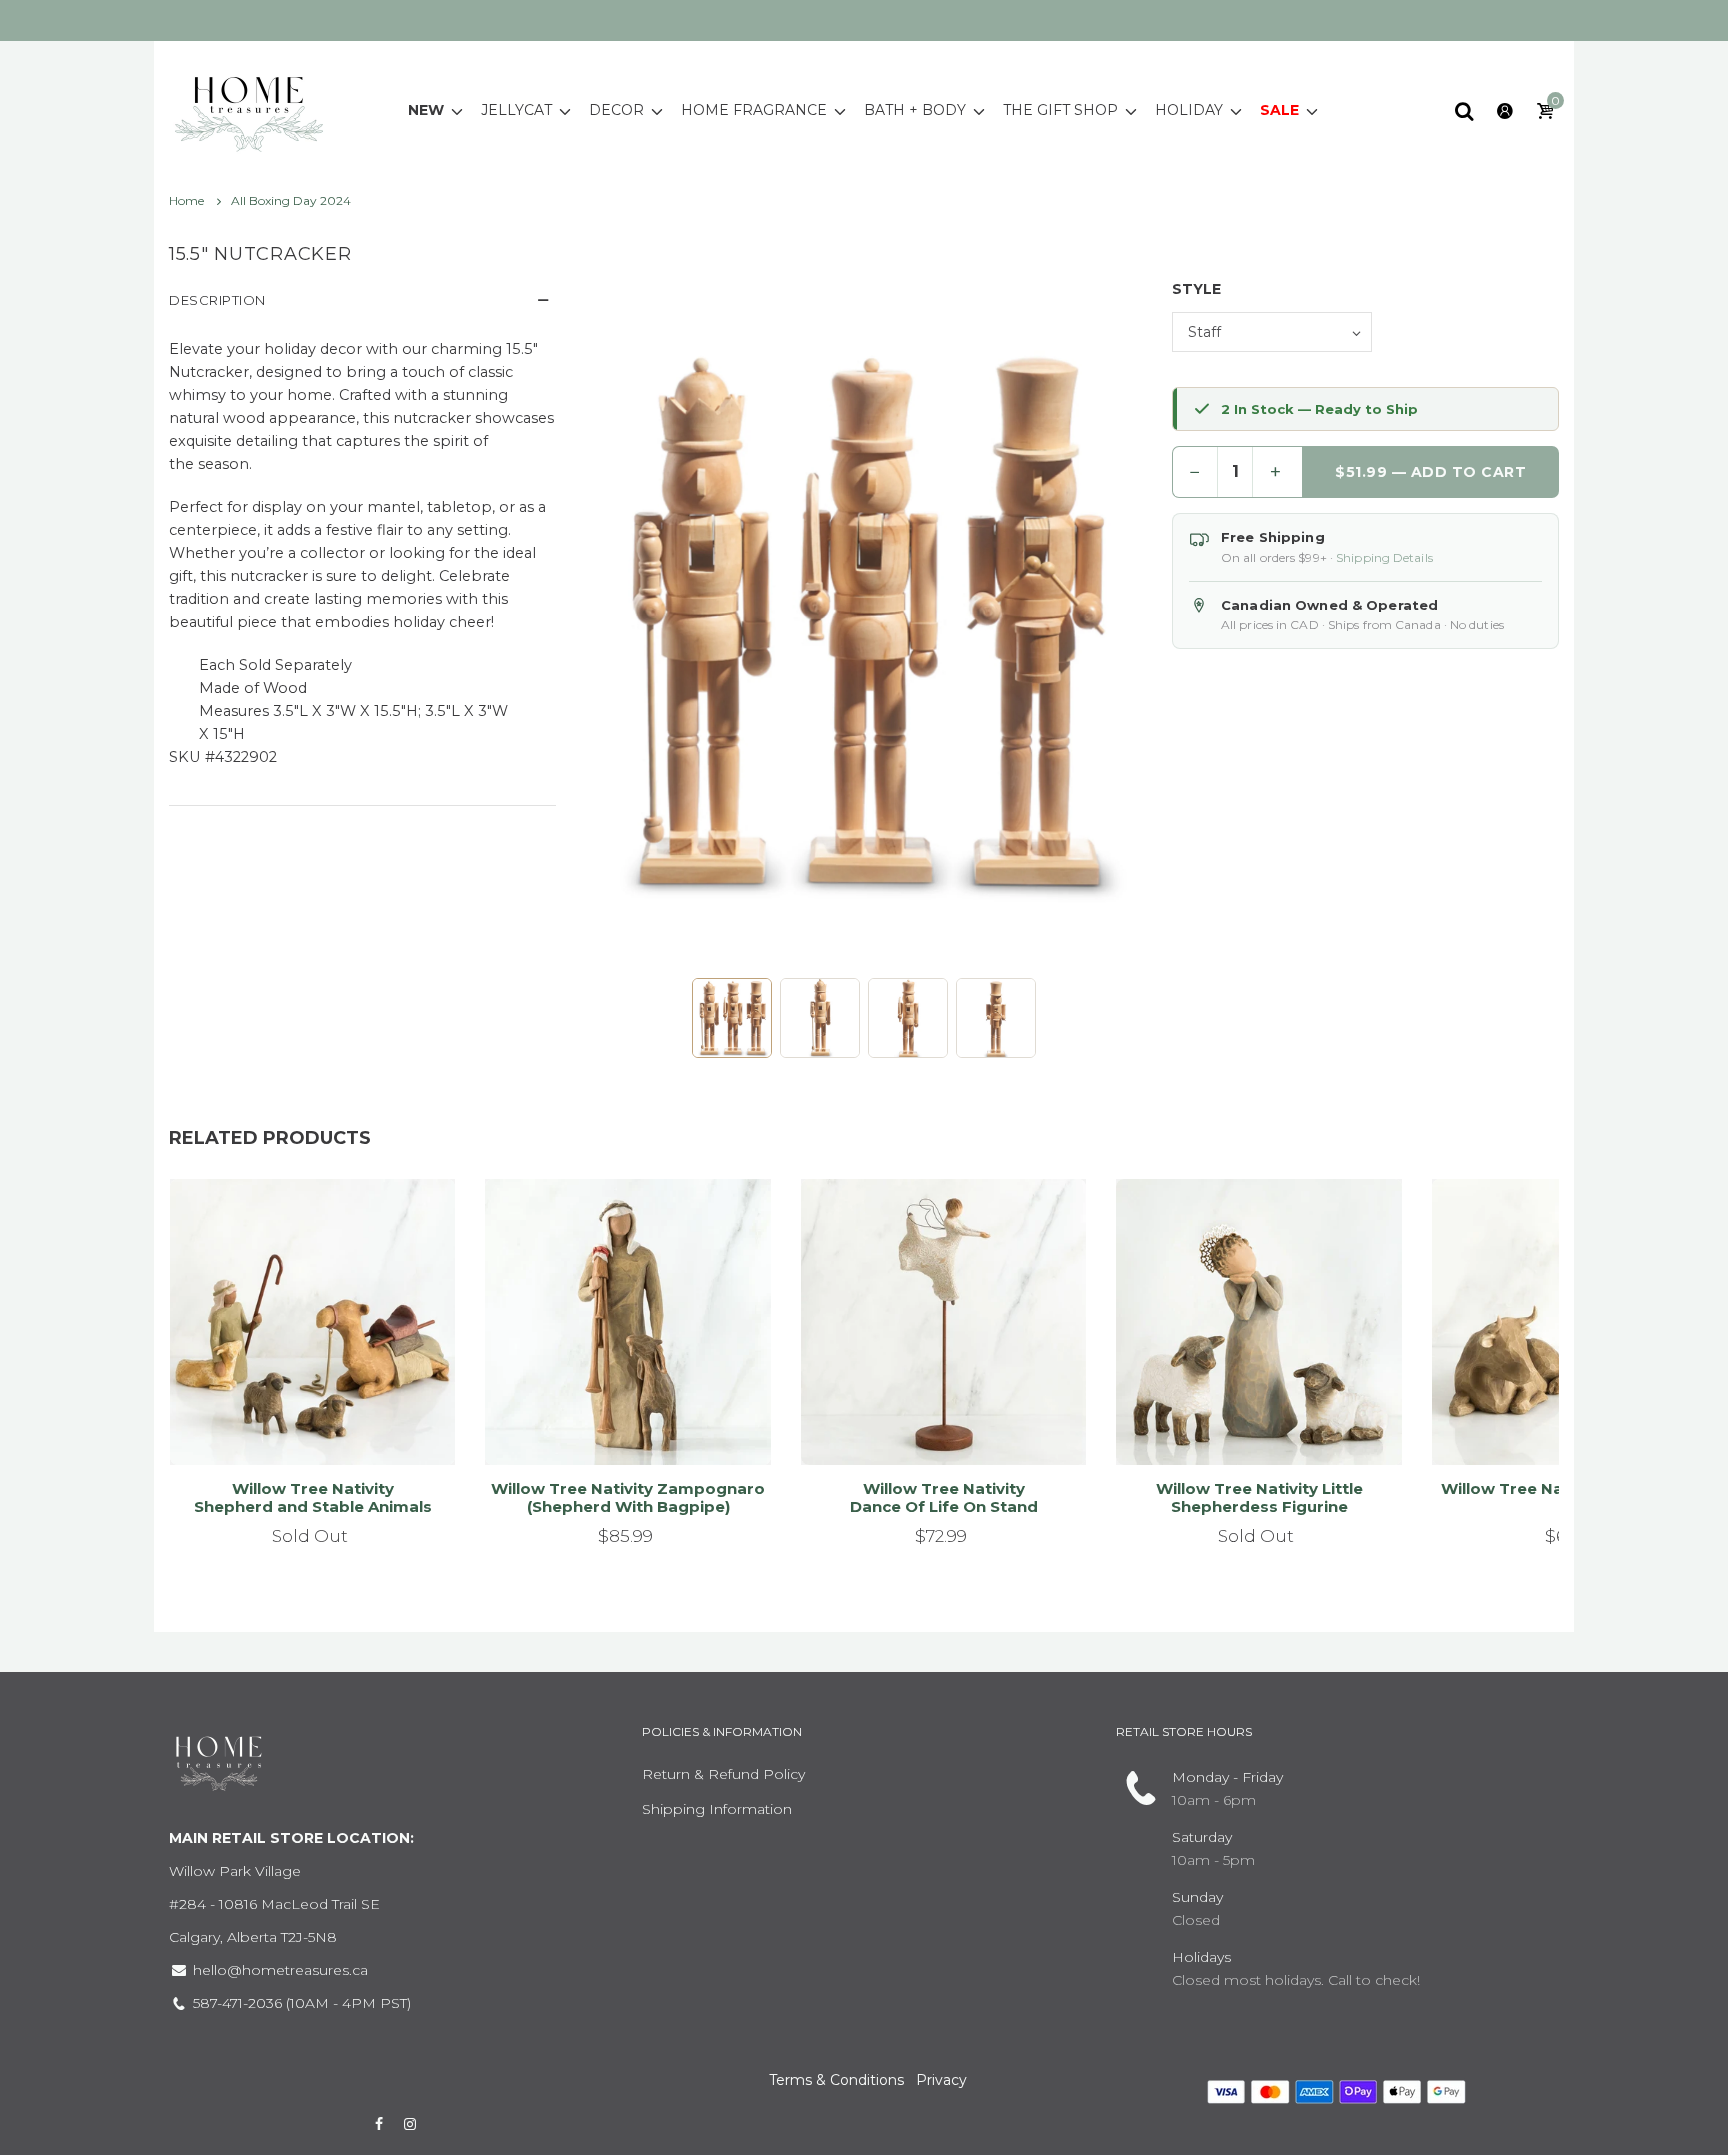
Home (188, 200)
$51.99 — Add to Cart (1430, 472)
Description (217, 300)
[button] (732, 1018)
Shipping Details (1384, 557)
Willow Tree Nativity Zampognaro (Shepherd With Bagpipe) (628, 1497)
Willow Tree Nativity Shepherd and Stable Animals (313, 1497)
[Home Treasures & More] (249, 109)
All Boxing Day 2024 (291, 200)
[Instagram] (411, 2124)
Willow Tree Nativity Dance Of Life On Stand (944, 1497)
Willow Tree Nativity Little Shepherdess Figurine (1259, 1497)
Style (1196, 289)
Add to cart (619, 1424)
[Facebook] (379, 2124)
